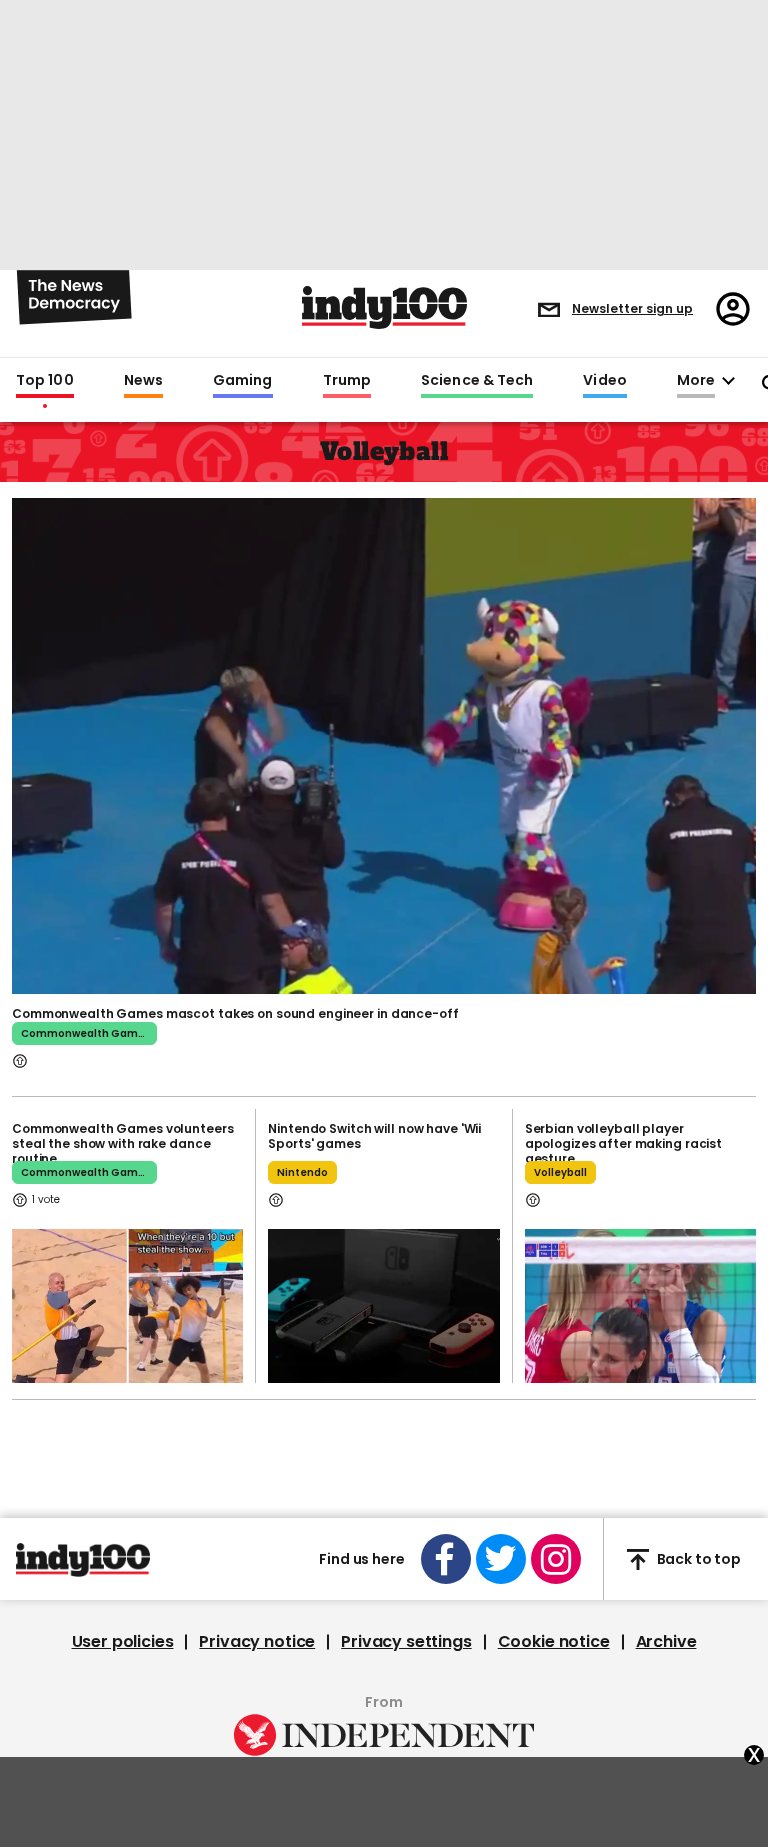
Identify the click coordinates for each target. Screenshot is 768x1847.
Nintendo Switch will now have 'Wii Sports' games (374, 1136)
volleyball (560, 1172)
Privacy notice (257, 1642)
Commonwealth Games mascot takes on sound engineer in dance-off (235, 1013)
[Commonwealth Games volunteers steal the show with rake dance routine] (127, 1306)
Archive (666, 1642)
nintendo (302, 1172)
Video (604, 381)
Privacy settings (406, 1642)
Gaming (243, 381)
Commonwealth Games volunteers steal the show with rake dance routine (123, 1143)
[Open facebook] (446, 1559)
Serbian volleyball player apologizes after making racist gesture (623, 1143)
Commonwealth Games (86, 1033)
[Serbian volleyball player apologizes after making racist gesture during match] (640, 1306)
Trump (347, 381)
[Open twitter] (501, 1559)
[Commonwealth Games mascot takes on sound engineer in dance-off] (384, 744)
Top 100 (45, 381)
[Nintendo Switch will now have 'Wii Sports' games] (383, 1306)
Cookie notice (554, 1642)
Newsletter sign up (632, 308)
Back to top (699, 1559)
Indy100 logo (384, 307)
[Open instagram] (556, 1559)
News (143, 381)
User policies (123, 1642)
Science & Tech (477, 381)
